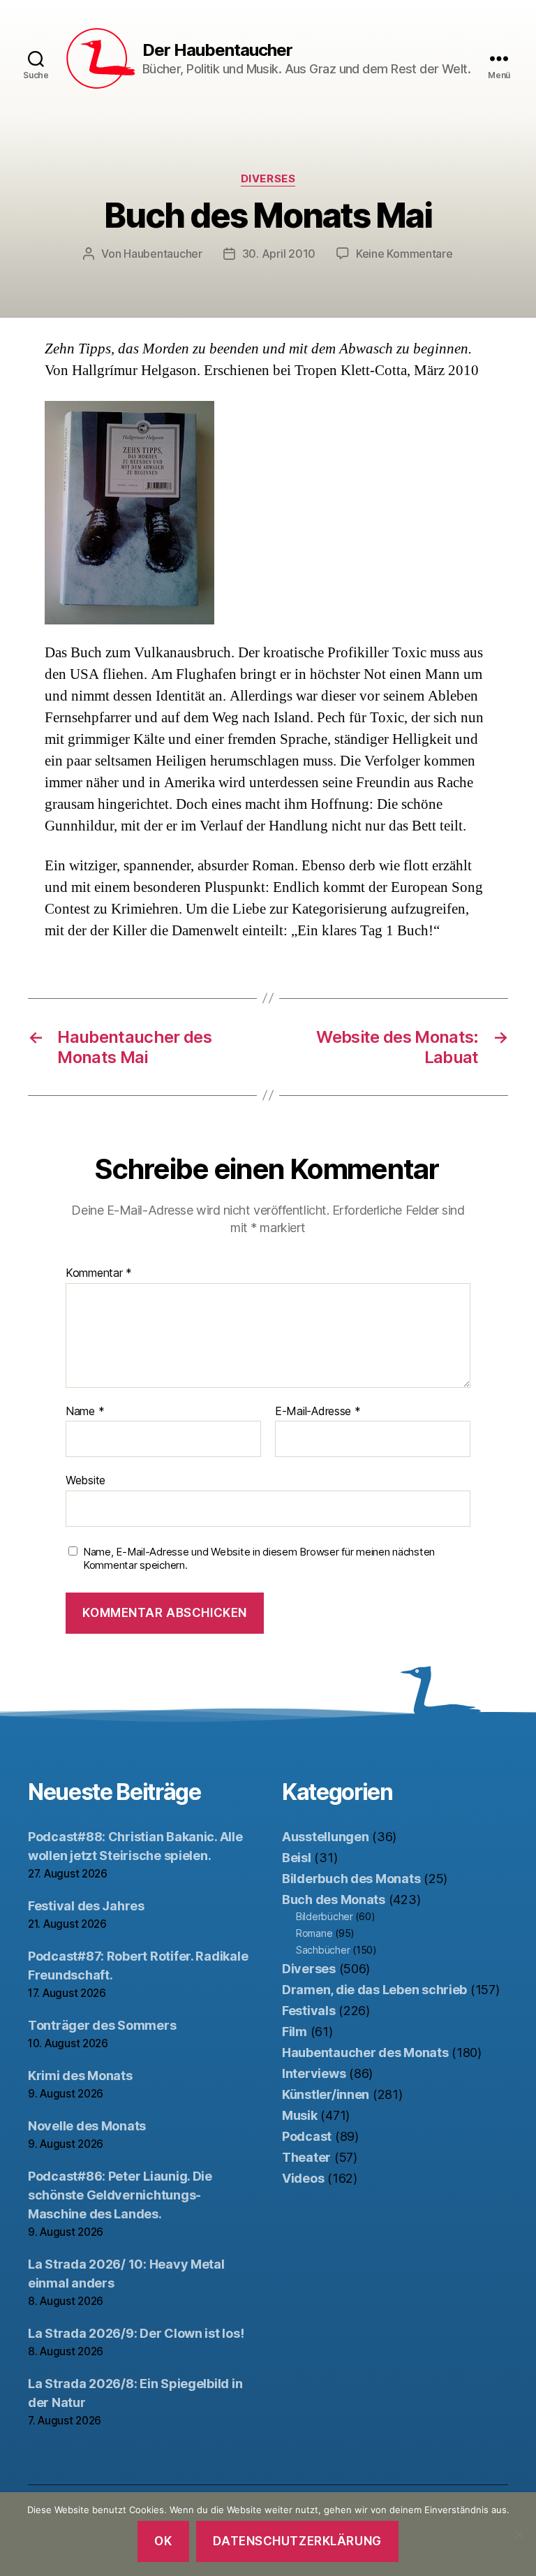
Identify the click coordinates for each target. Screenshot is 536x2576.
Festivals (309, 2011)
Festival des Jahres (86, 1906)
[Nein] (519, 2534)
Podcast (307, 2136)
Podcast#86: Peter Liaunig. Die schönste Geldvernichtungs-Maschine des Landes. (120, 2195)
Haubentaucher (163, 254)
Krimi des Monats (80, 2076)
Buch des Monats (334, 1900)
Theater (306, 2157)
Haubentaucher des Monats (365, 2052)
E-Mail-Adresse (318, 1412)
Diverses (268, 179)
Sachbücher (323, 1950)
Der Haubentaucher (217, 50)
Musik (300, 2115)
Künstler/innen (326, 2094)
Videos (303, 2178)
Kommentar (99, 1273)
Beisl (297, 1858)
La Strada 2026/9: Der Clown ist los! (136, 2333)
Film (295, 2032)
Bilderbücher (325, 1916)
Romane (314, 1933)
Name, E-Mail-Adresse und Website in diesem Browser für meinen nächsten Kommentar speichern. (259, 1559)
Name (85, 1412)
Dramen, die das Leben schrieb (374, 1990)
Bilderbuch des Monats (351, 1879)
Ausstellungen (326, 1837)
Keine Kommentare (404, 254)
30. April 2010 (279, 254)
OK (163, 2541)
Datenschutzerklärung (297, 2541)
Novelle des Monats (87, 2126)
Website (85, 1480)
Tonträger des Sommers (102, 2025)
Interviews (314, 2073)
